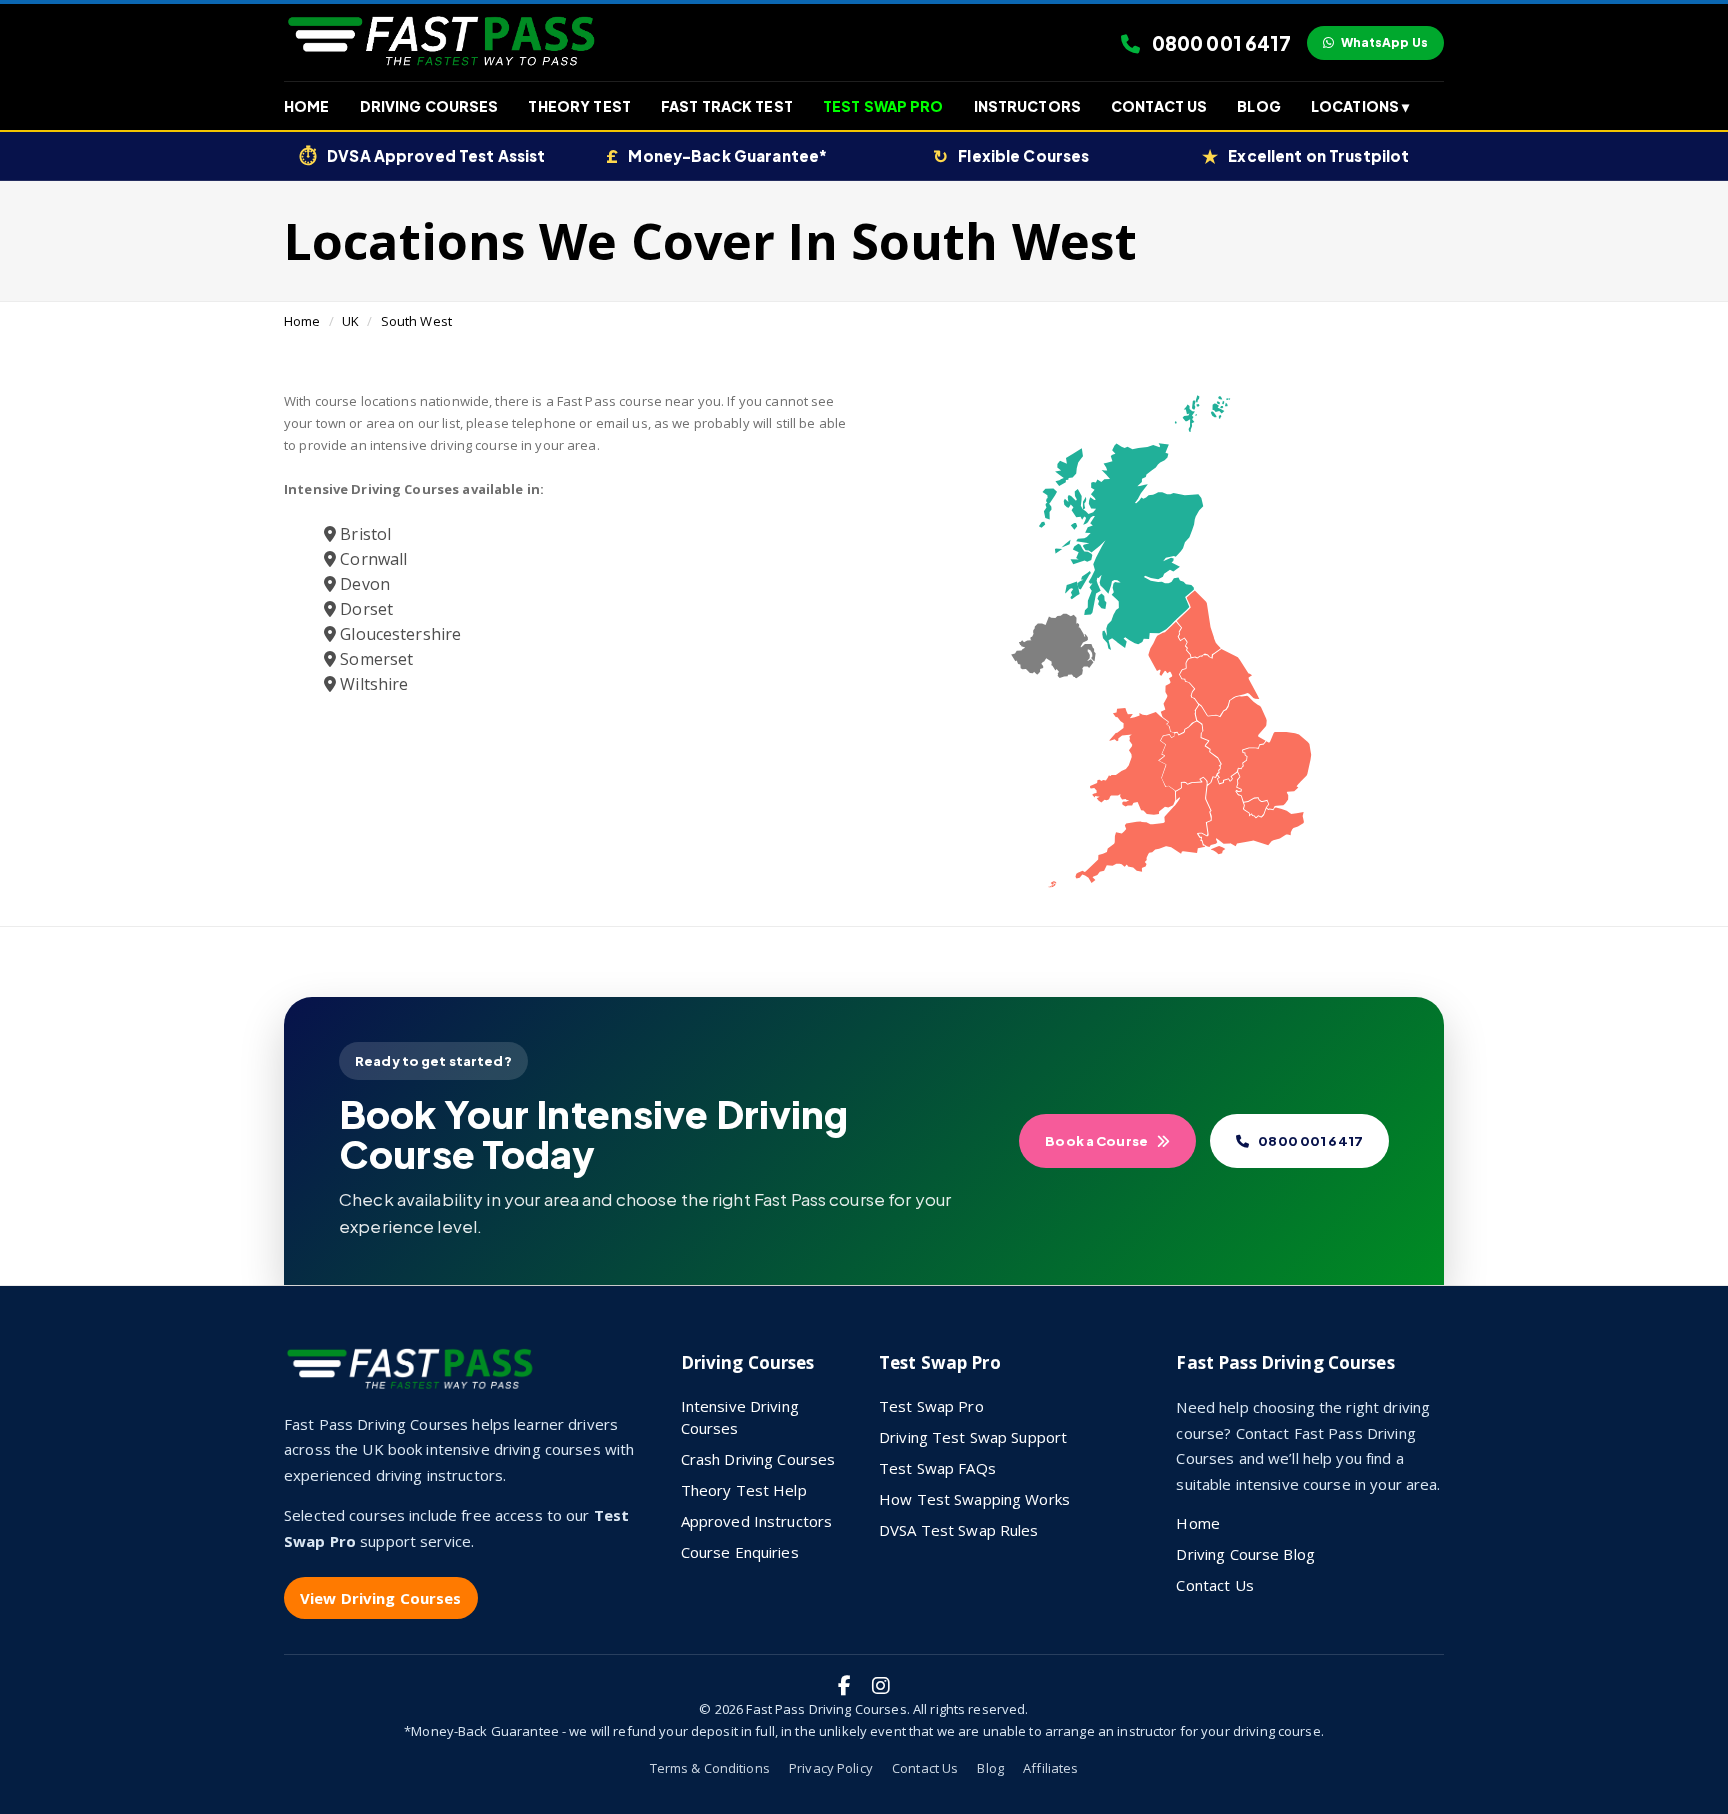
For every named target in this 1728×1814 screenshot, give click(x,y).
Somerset (374, 659)
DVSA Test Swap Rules (959, 1530)
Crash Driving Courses (758, 1459)
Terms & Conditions (710, 1768)
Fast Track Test (727, 106)
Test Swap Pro (883, 106)
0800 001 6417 (1220, 43)
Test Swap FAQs (937, 1468)
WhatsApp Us (1384, 42)
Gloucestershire (398, 634)
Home (307, 106)
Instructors (1027, 106)
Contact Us (1159, 106)
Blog (1259, 106)
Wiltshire (372, 684)
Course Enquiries (740, 1552)
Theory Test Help (744, 1490)
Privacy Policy (831, 1768)
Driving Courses (429, 106)
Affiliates (1050, 1768)
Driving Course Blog (1245, 1554)
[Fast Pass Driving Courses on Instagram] (881, 1686)
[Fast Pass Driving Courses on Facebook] (844, 1686)
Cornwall (371, 559)
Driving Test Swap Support (973, 1437)
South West (416, 321)
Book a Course (1096, 1141)
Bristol (363, 534)
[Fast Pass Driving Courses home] (414, 1377)
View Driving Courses (381, 1598)
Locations (1360, 106)
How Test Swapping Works (974, 1499)
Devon (363, 584)
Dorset (364, 609)
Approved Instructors (757, 1521)
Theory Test (579, 106)
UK (350, 321)
